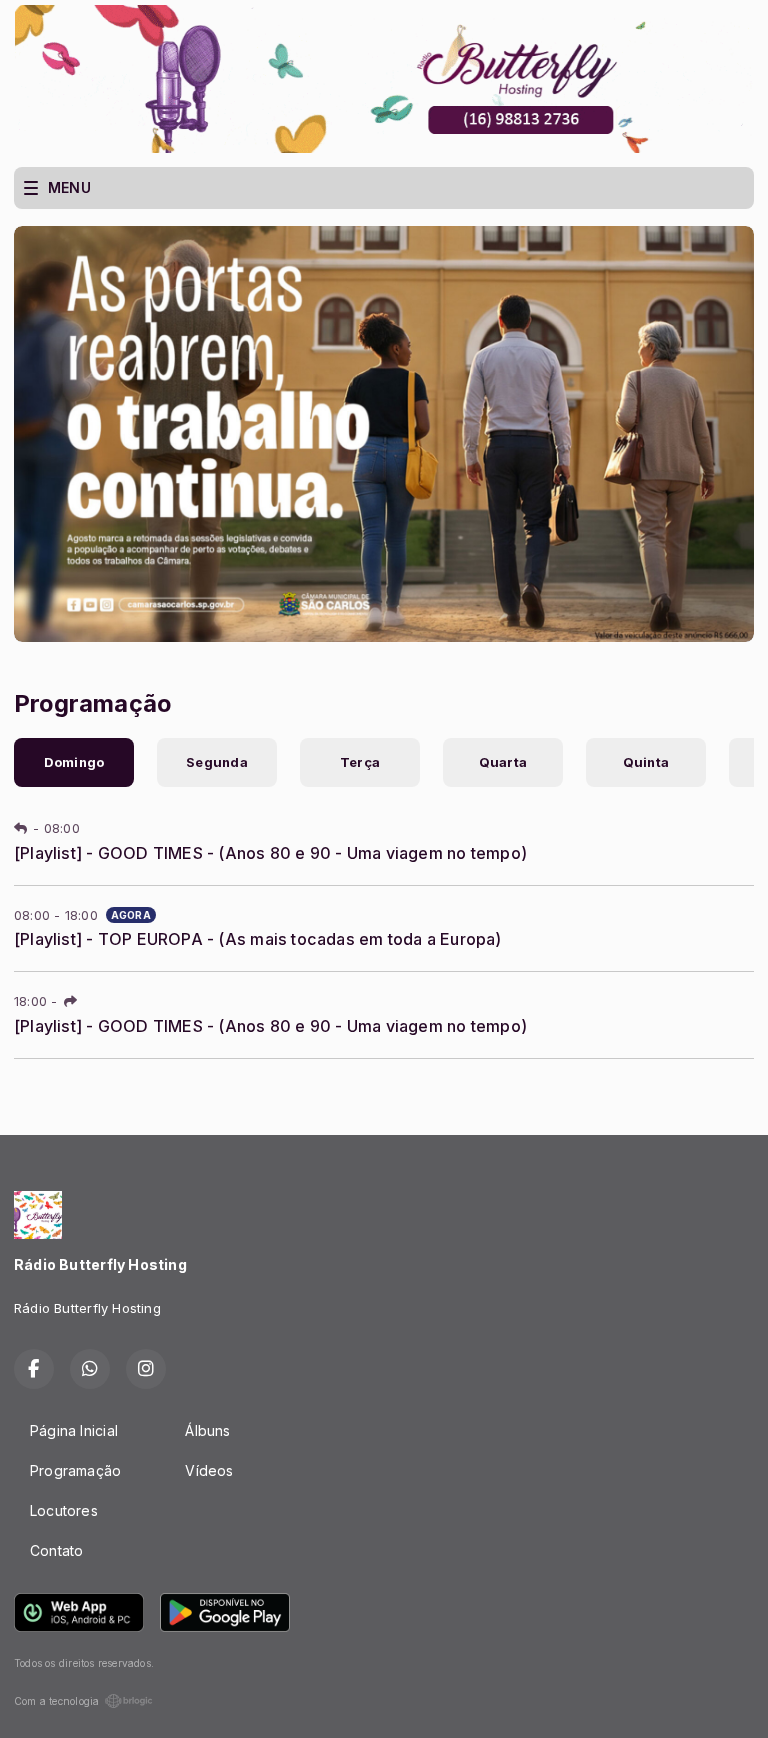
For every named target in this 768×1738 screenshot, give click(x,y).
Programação (75, 1470)
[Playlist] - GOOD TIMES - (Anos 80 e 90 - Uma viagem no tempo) (270, 853)
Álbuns (207, 1430)
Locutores (64, 1510)
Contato (56, 1550)
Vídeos (209, 1470)
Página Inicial (74, 1430)
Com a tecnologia (56, 1701)
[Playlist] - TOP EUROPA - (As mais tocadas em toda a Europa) (258, 939)
